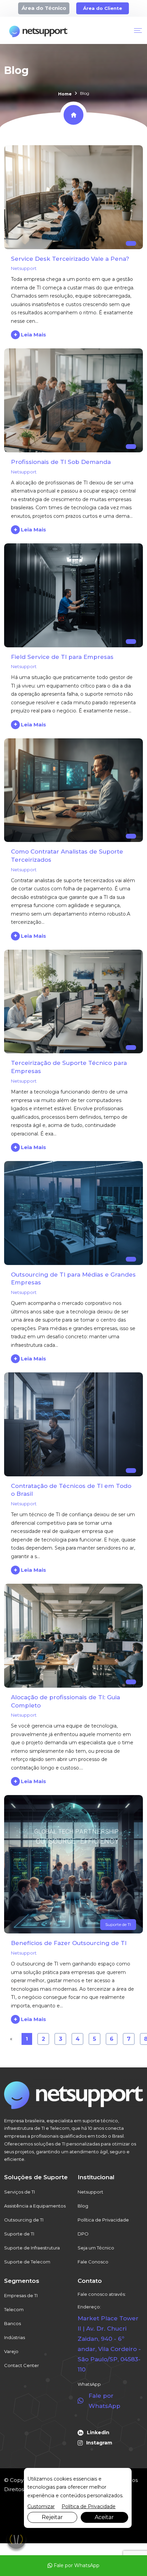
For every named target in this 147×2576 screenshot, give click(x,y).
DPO (83, 2234)
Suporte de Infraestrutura (32, 2248)
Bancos (12, 2323)
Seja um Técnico (96, 2248)
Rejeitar (52, 2517)
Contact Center (22, 2365)
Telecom (14, 2309)
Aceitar (104, 2517)
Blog (83, 2206)
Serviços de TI (19, 2192)
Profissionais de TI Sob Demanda (61, 462)
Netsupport (24, 268)
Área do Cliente (103, 8)
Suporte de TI (118, 1924)
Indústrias (15, 2337)
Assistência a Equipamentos (35, 2206)
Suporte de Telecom (27, 2262)
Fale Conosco (93, 2262)
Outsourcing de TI (24, 2220)
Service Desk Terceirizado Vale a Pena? (70, 259)
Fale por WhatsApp (76, 2565)
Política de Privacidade (103, 2220)
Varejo (11, 2351)
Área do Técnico (44, 8)
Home (65, 94)
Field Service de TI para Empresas (62, 657)
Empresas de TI (21, 2295)
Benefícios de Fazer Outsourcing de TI (69, 1943)
